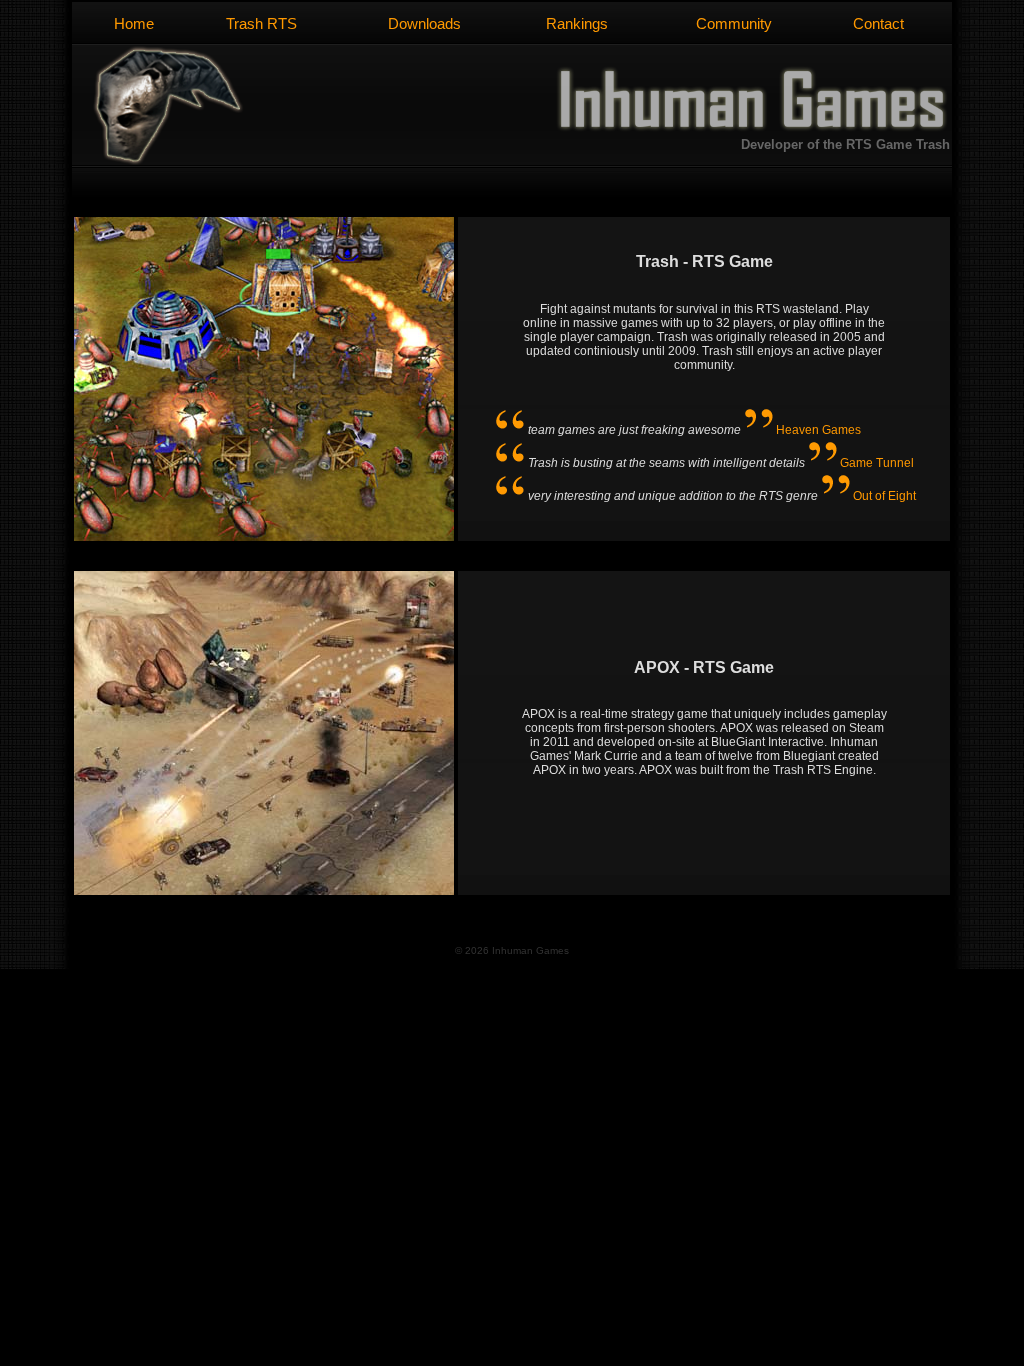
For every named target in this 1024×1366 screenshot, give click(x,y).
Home (134, 23)
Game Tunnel (877, 463)
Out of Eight (884, 496)
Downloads (424, 23)
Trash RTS (261, 23)
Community (734, 23)
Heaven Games (818, 430)
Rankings (577, 23)
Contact (878, 23)
